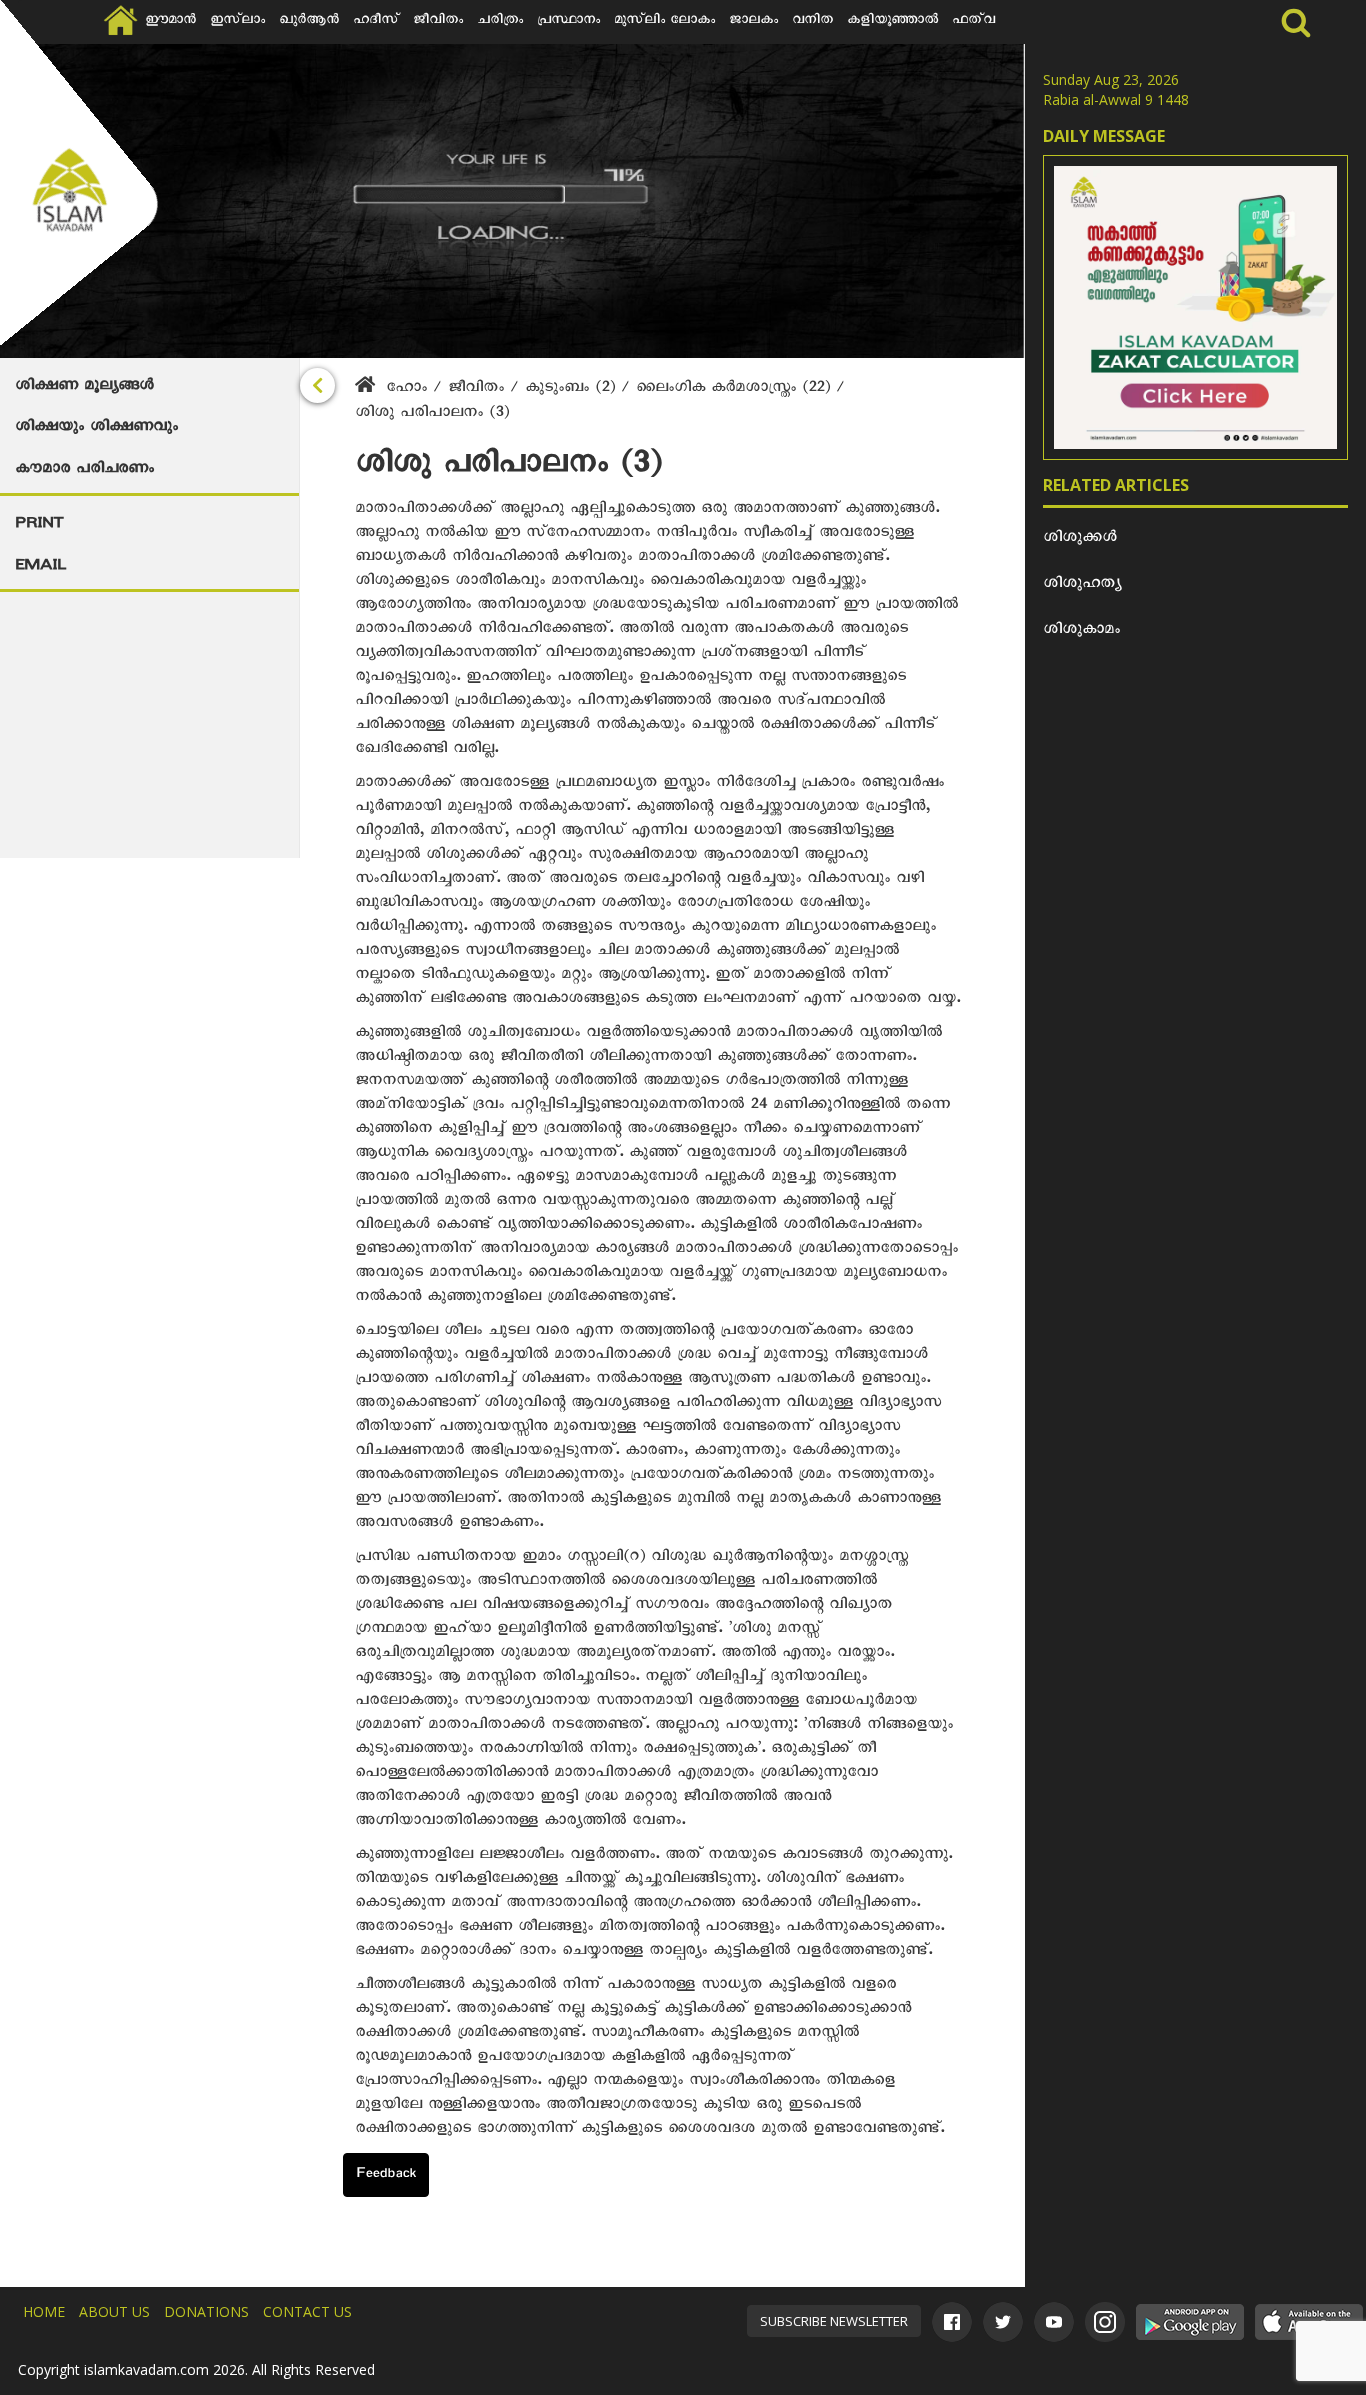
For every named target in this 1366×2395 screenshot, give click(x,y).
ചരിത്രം (500, 22)
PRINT (39, 526)
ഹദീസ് (376, 22)
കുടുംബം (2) (573, 390)
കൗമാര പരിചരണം (84, 471)
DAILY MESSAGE (1104, 136)
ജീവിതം (438, 22)
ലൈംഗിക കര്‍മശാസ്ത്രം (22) (736, 390)
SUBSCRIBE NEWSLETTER (834, 2321)
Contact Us (307, 2311)
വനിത (812, 22)
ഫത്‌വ (973, 22)
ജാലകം (753, 22)
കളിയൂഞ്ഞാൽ (892, 22)
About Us (114, 2311)
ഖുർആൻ (309, 22)
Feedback (386, 2176)
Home (44, 2311)
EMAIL (40, 568)
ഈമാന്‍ (170, 22)
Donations (206, 2311)
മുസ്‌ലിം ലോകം (664, 22)
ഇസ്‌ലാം (237, 22)
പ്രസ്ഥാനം (568, 22)
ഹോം (406, 390)
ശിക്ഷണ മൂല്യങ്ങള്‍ (84, 388)
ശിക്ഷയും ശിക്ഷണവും (96, 429)
